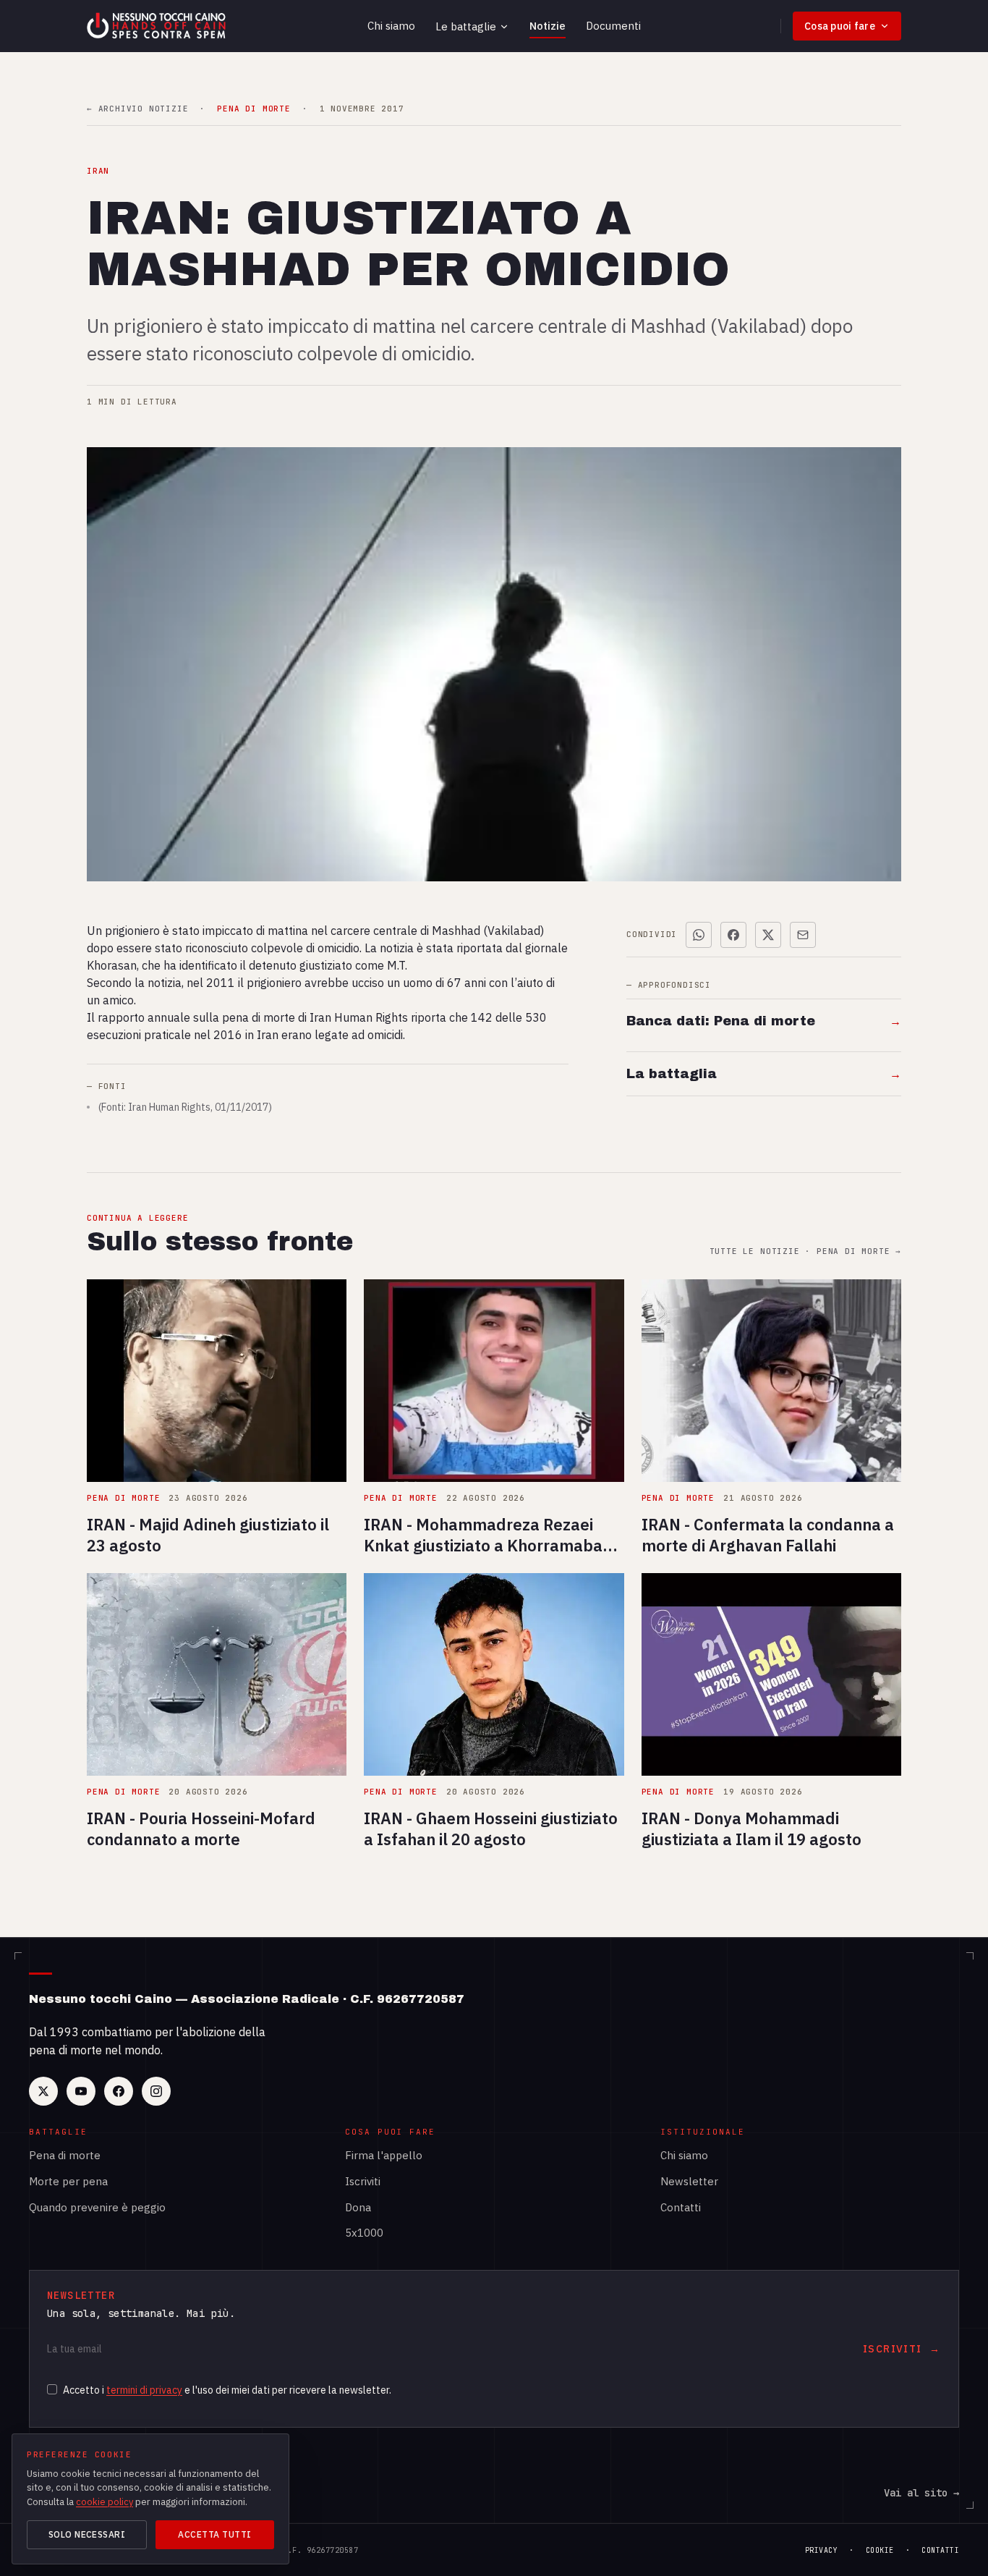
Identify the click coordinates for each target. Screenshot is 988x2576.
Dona (358, 2207)
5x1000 (364, 2233)
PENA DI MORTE (254, 109)
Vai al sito (921, 2493)
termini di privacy (144, 2390)
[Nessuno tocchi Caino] (158, 26)
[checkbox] (52, 2389)
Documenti (613, 26)
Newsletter (689, 2181)
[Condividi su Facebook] (733, 935)
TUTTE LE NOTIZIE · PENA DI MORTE (805, 1251)
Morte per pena (68, 2181)
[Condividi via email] (803, 935)
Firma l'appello (384, 2155)
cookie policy (105, 2502)
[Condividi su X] (768, 935)
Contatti (681, 2207)
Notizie (548, 26)
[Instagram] (156, 2091)
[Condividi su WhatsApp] (699, 935)
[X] (43, 2091)
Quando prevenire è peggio (97, 2207)
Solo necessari (87, 2534)
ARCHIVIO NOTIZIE (137, 109)
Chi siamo (391, 26)
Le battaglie (466, 26)
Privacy (822, 2550)
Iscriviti (363, 2181)
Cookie (880, 2550)
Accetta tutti (214, 2534)
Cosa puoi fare (840, 26)
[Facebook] (119, 2091)
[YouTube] (81, 2091)
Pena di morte (65, 2155)
